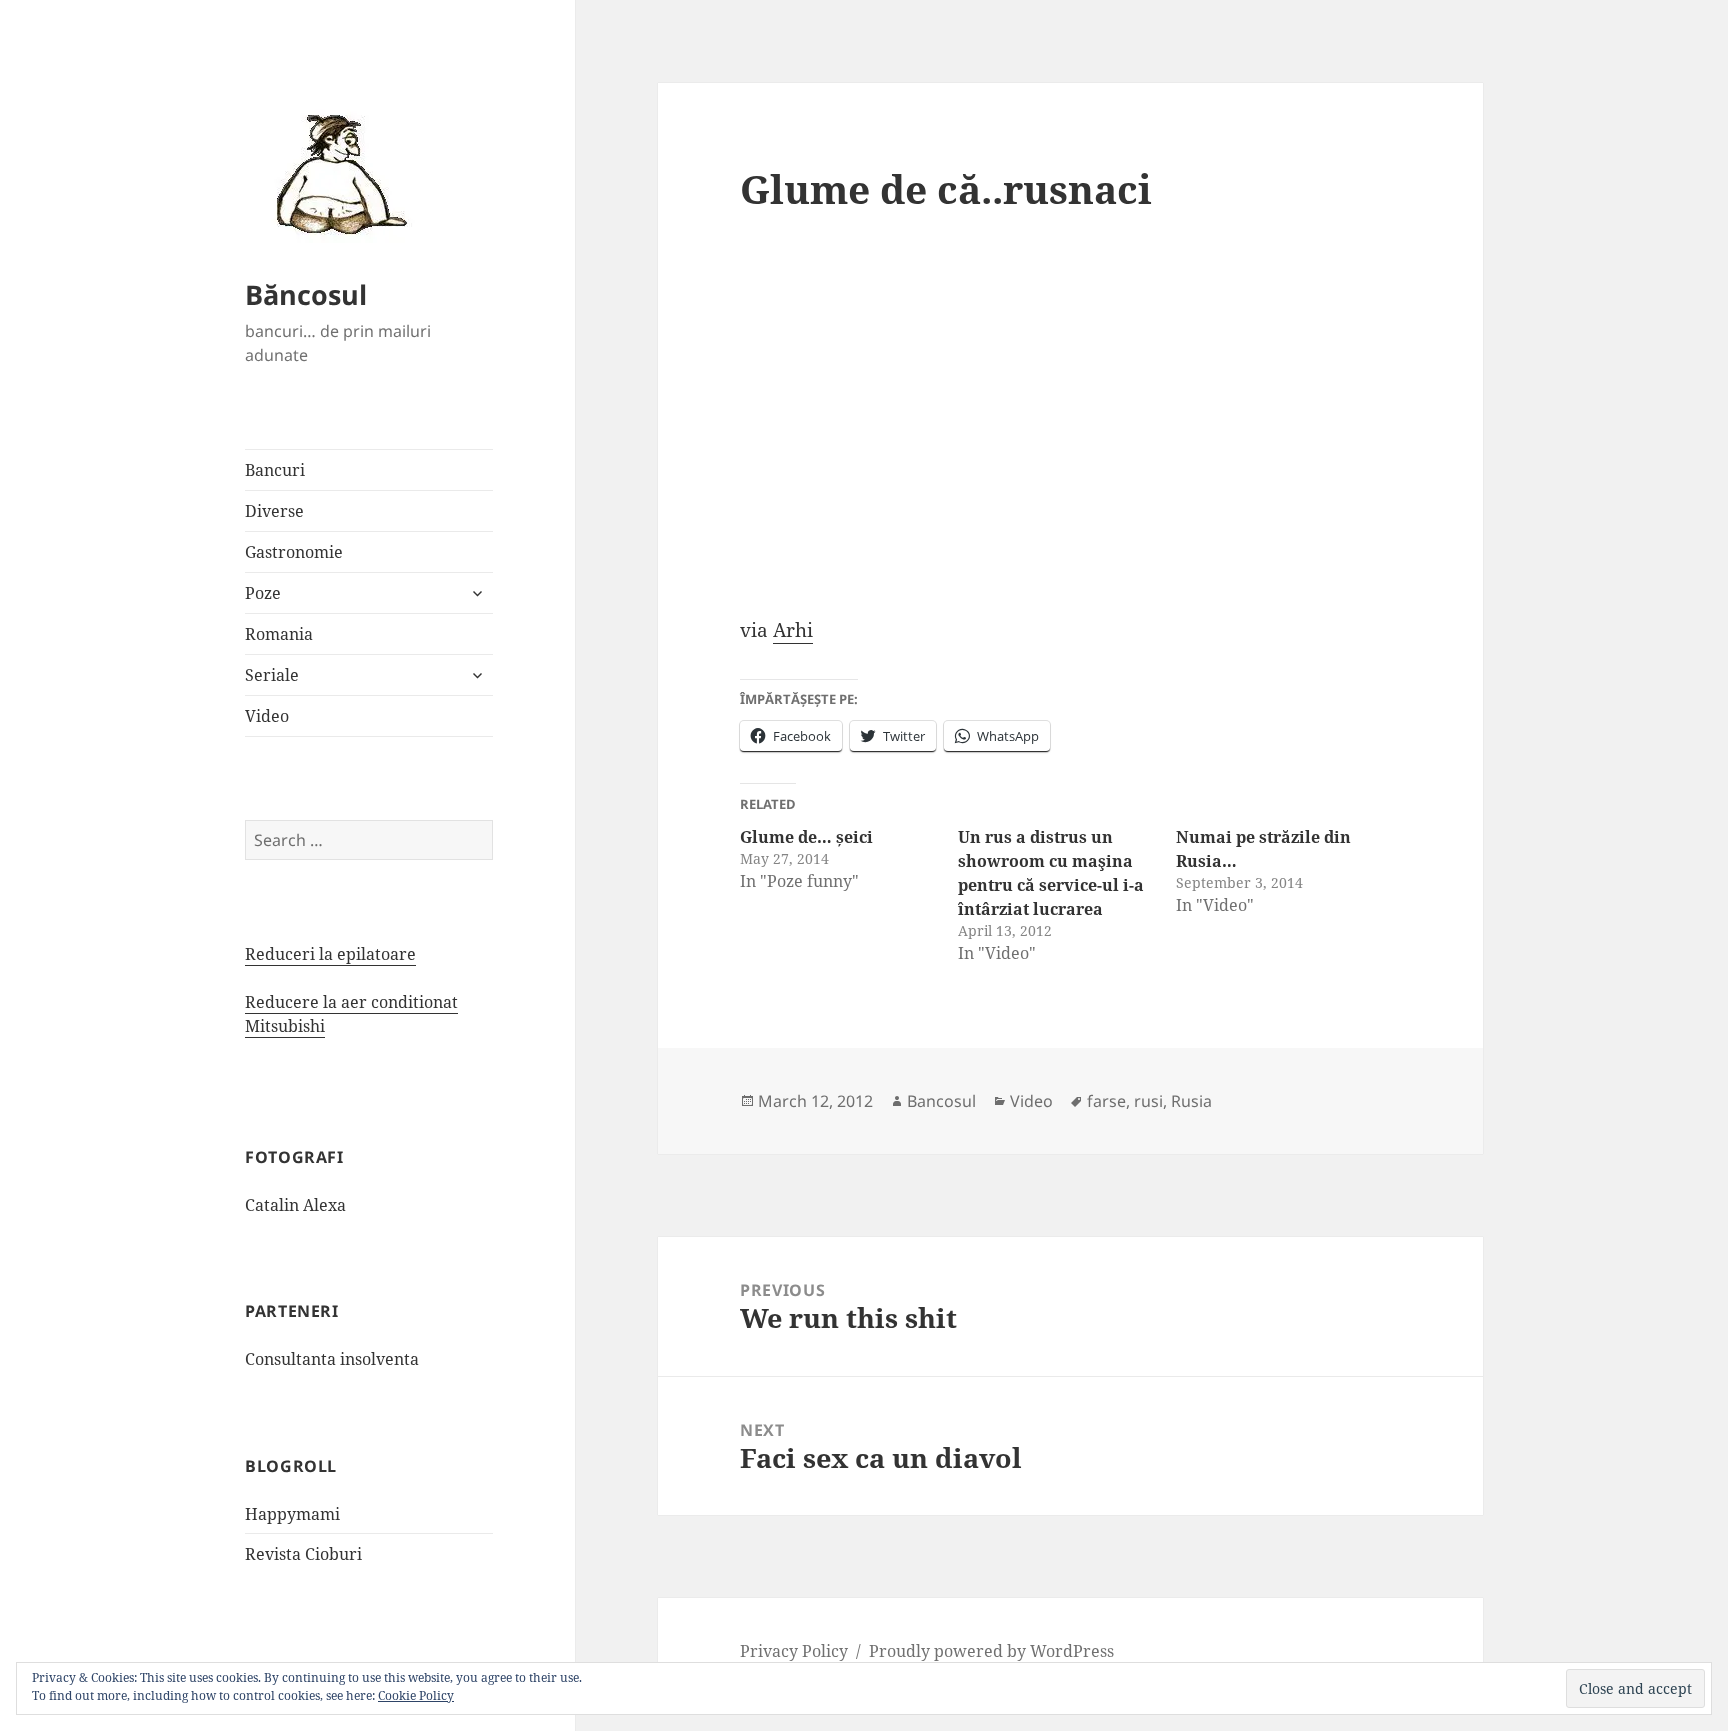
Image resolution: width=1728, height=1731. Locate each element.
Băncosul (306, 294)
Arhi (793, 630)
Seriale (272, 675)
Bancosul (941, 1101)
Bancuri (275, 470)
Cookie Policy (416, 1695)
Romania (279, 634)
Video (267, 716)
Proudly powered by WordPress (991, 1651)
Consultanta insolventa (332, 1359)
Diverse (274, 511)
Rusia (1191, 1101)
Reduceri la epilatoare (330, 954)
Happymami (292, 1514)
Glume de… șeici (806, 837)
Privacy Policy (794, 1651)
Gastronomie (294, 552)
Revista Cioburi (303, 1554)
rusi (1148, 1101)
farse (1106, 1101)
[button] (335, 173)
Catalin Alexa (295, 1205)
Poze (263, 593)
